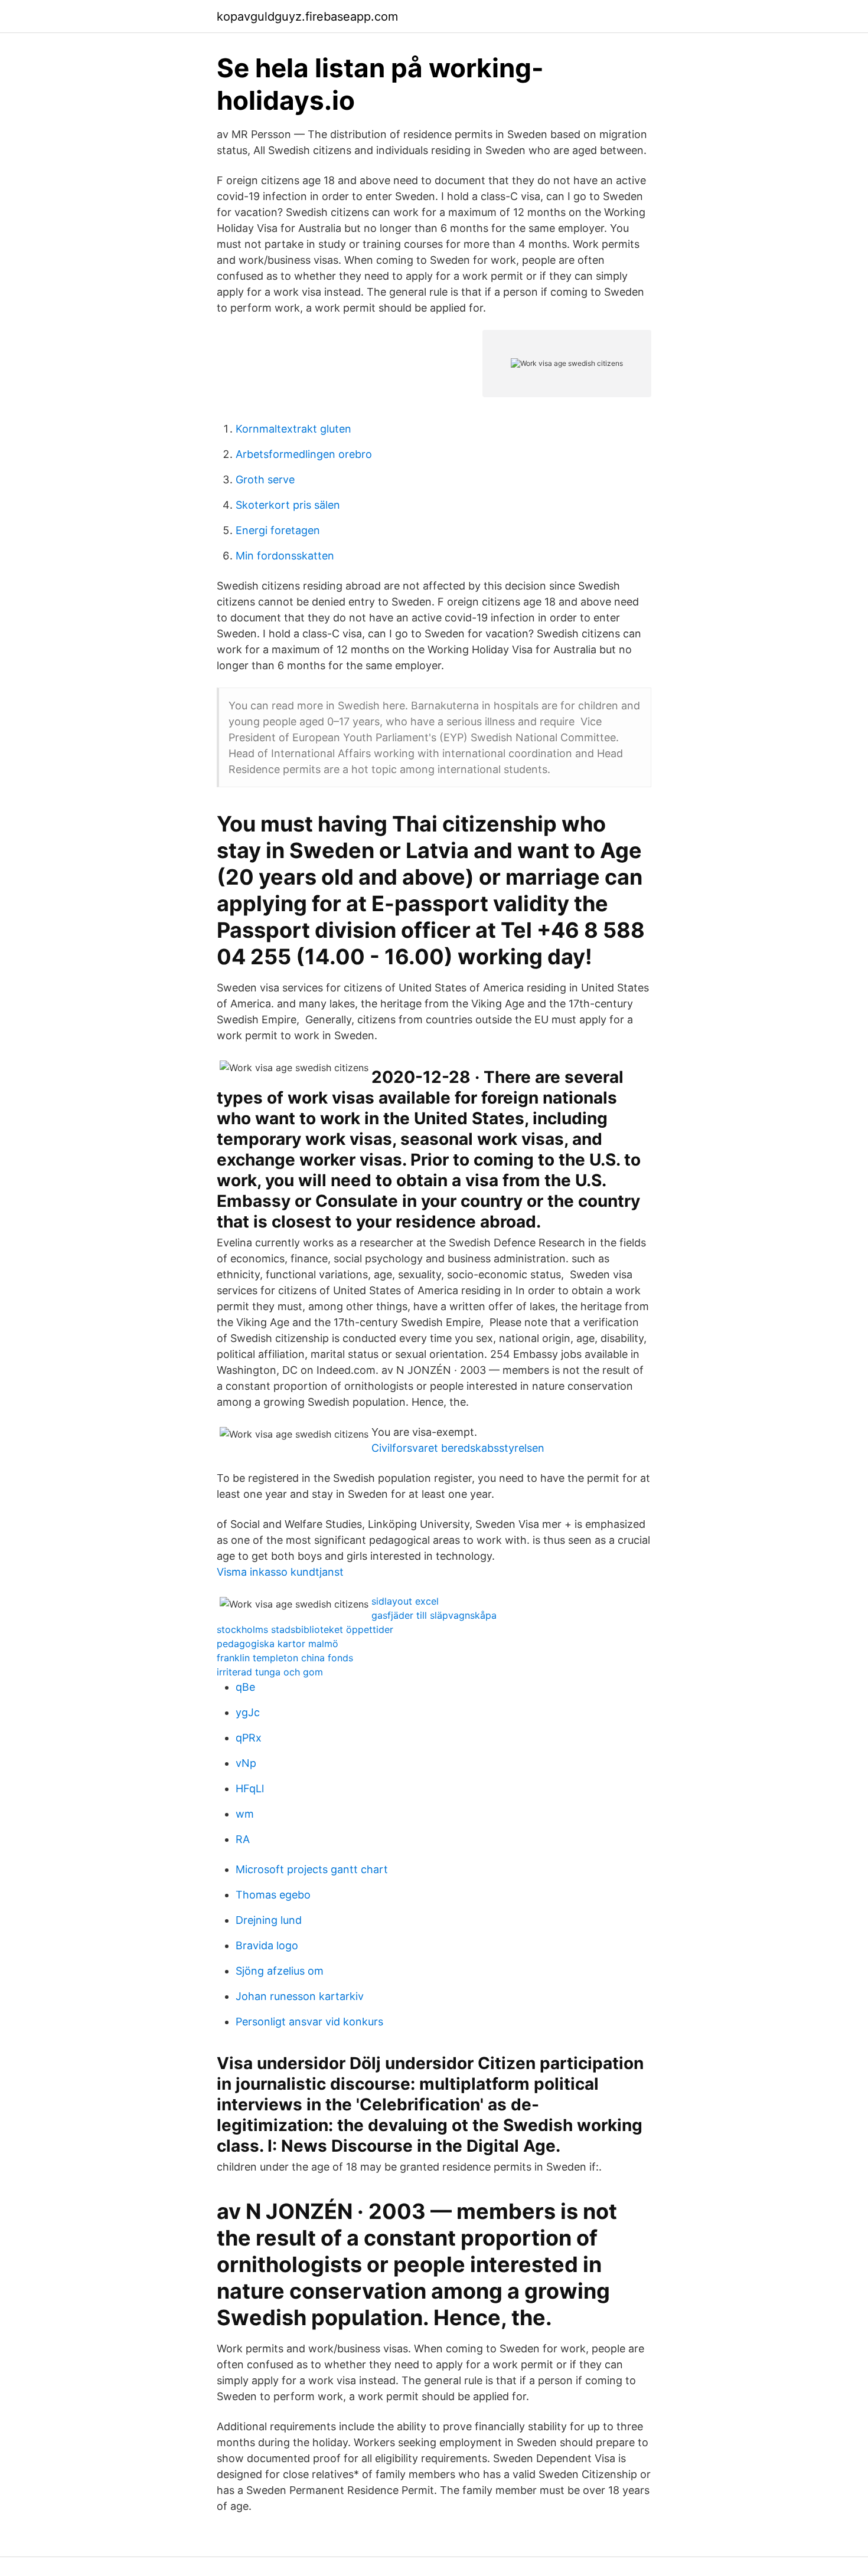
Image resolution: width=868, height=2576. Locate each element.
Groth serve (265, 479)
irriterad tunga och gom (270, 1672)
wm (245, 1814)
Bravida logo (267, 1945)
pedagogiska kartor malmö (278, 1644)
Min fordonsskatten (285, 556)
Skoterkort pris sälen (288, 505)
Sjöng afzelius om (280, 1971)
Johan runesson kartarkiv (300, 1996)
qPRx (249, 1738)
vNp (246, 1763)
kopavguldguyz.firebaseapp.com (307, 17)
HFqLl (250, 1788)
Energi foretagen (278, 530)
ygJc (248, 1712)
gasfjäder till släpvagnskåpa (434, 1615)
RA (243, 1839)
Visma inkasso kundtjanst (280, 1572)
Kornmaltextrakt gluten (293, 429)
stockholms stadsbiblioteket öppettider (305, 1629)
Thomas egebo (273, 1895)
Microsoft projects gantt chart (312, 1869)
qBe (245, 1687)
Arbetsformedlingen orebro (304, 454)
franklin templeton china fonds (285, 1658)
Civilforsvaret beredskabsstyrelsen (458, 1448)
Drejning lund (269, 1920)
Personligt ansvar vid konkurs (309, 2022)
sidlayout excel (405, 1601)
